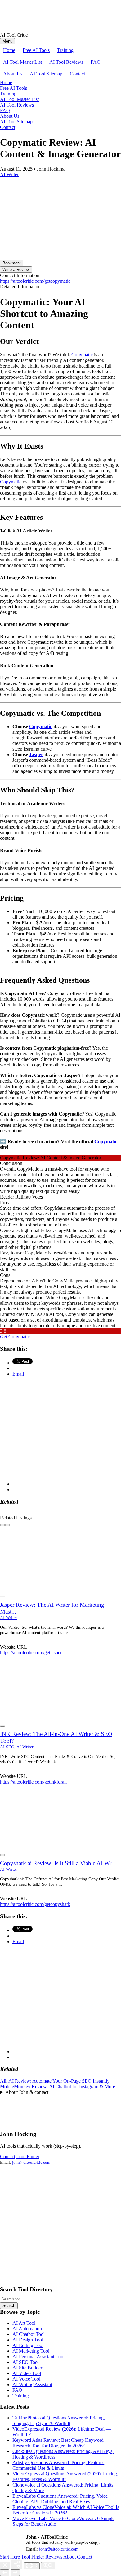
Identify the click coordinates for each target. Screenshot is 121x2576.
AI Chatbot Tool (29, 2334)
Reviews (54, 2557)
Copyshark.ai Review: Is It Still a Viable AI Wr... (58, 1863)
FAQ (96, 62)
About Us (13, 74)
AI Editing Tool (28, 2345)
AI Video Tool (27, 2373)
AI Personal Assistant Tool (38, 2357)
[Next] (15, 2573)
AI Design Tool (28, 2340)
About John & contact (27, 2092)
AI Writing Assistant (32, 2384)
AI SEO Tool (26, 2362)
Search (9, 2306)
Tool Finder (28, 2156)
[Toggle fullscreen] (32, 2566)
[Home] (11, 29)
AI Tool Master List (22, 62)
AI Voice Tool (26, 2379)
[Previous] (5, 2573)
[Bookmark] (2, 1596)
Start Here (10, 2557)
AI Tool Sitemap (46, 74)
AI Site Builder (27, 2368)
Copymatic (82, 355)
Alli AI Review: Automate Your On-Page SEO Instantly (55, 2081)
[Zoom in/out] (48, 2566)
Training (65, 50)
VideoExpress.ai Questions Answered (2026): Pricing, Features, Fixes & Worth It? (65, 2476)
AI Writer (9, 1618)
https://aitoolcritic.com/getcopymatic (35, 281)
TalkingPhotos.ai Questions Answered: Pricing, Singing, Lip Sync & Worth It (59, 2421)
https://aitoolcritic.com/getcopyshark (35, 1904)
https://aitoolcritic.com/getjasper (31, 1653)
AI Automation (27, 2329)
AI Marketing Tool (31, 2351)
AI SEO (7, 1747)
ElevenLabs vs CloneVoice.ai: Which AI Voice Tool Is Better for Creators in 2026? (66, 2510)
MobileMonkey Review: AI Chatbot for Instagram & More (58, 2087)
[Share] (17, 2565)
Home (9, 50)
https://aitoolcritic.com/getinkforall (33, 1782)
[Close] (5, 2566)
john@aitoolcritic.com (31, 2162)
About (69, 2557)
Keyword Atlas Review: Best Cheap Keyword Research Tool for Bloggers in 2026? (58, 2443)
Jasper (36, 754)
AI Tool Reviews (66, 62)
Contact (77, 74)
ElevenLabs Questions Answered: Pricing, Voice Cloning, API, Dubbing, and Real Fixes (60, 2499)
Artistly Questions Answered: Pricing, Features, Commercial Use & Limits (59, 2465)
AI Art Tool (24, 2323)
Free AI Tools (36, 50)
